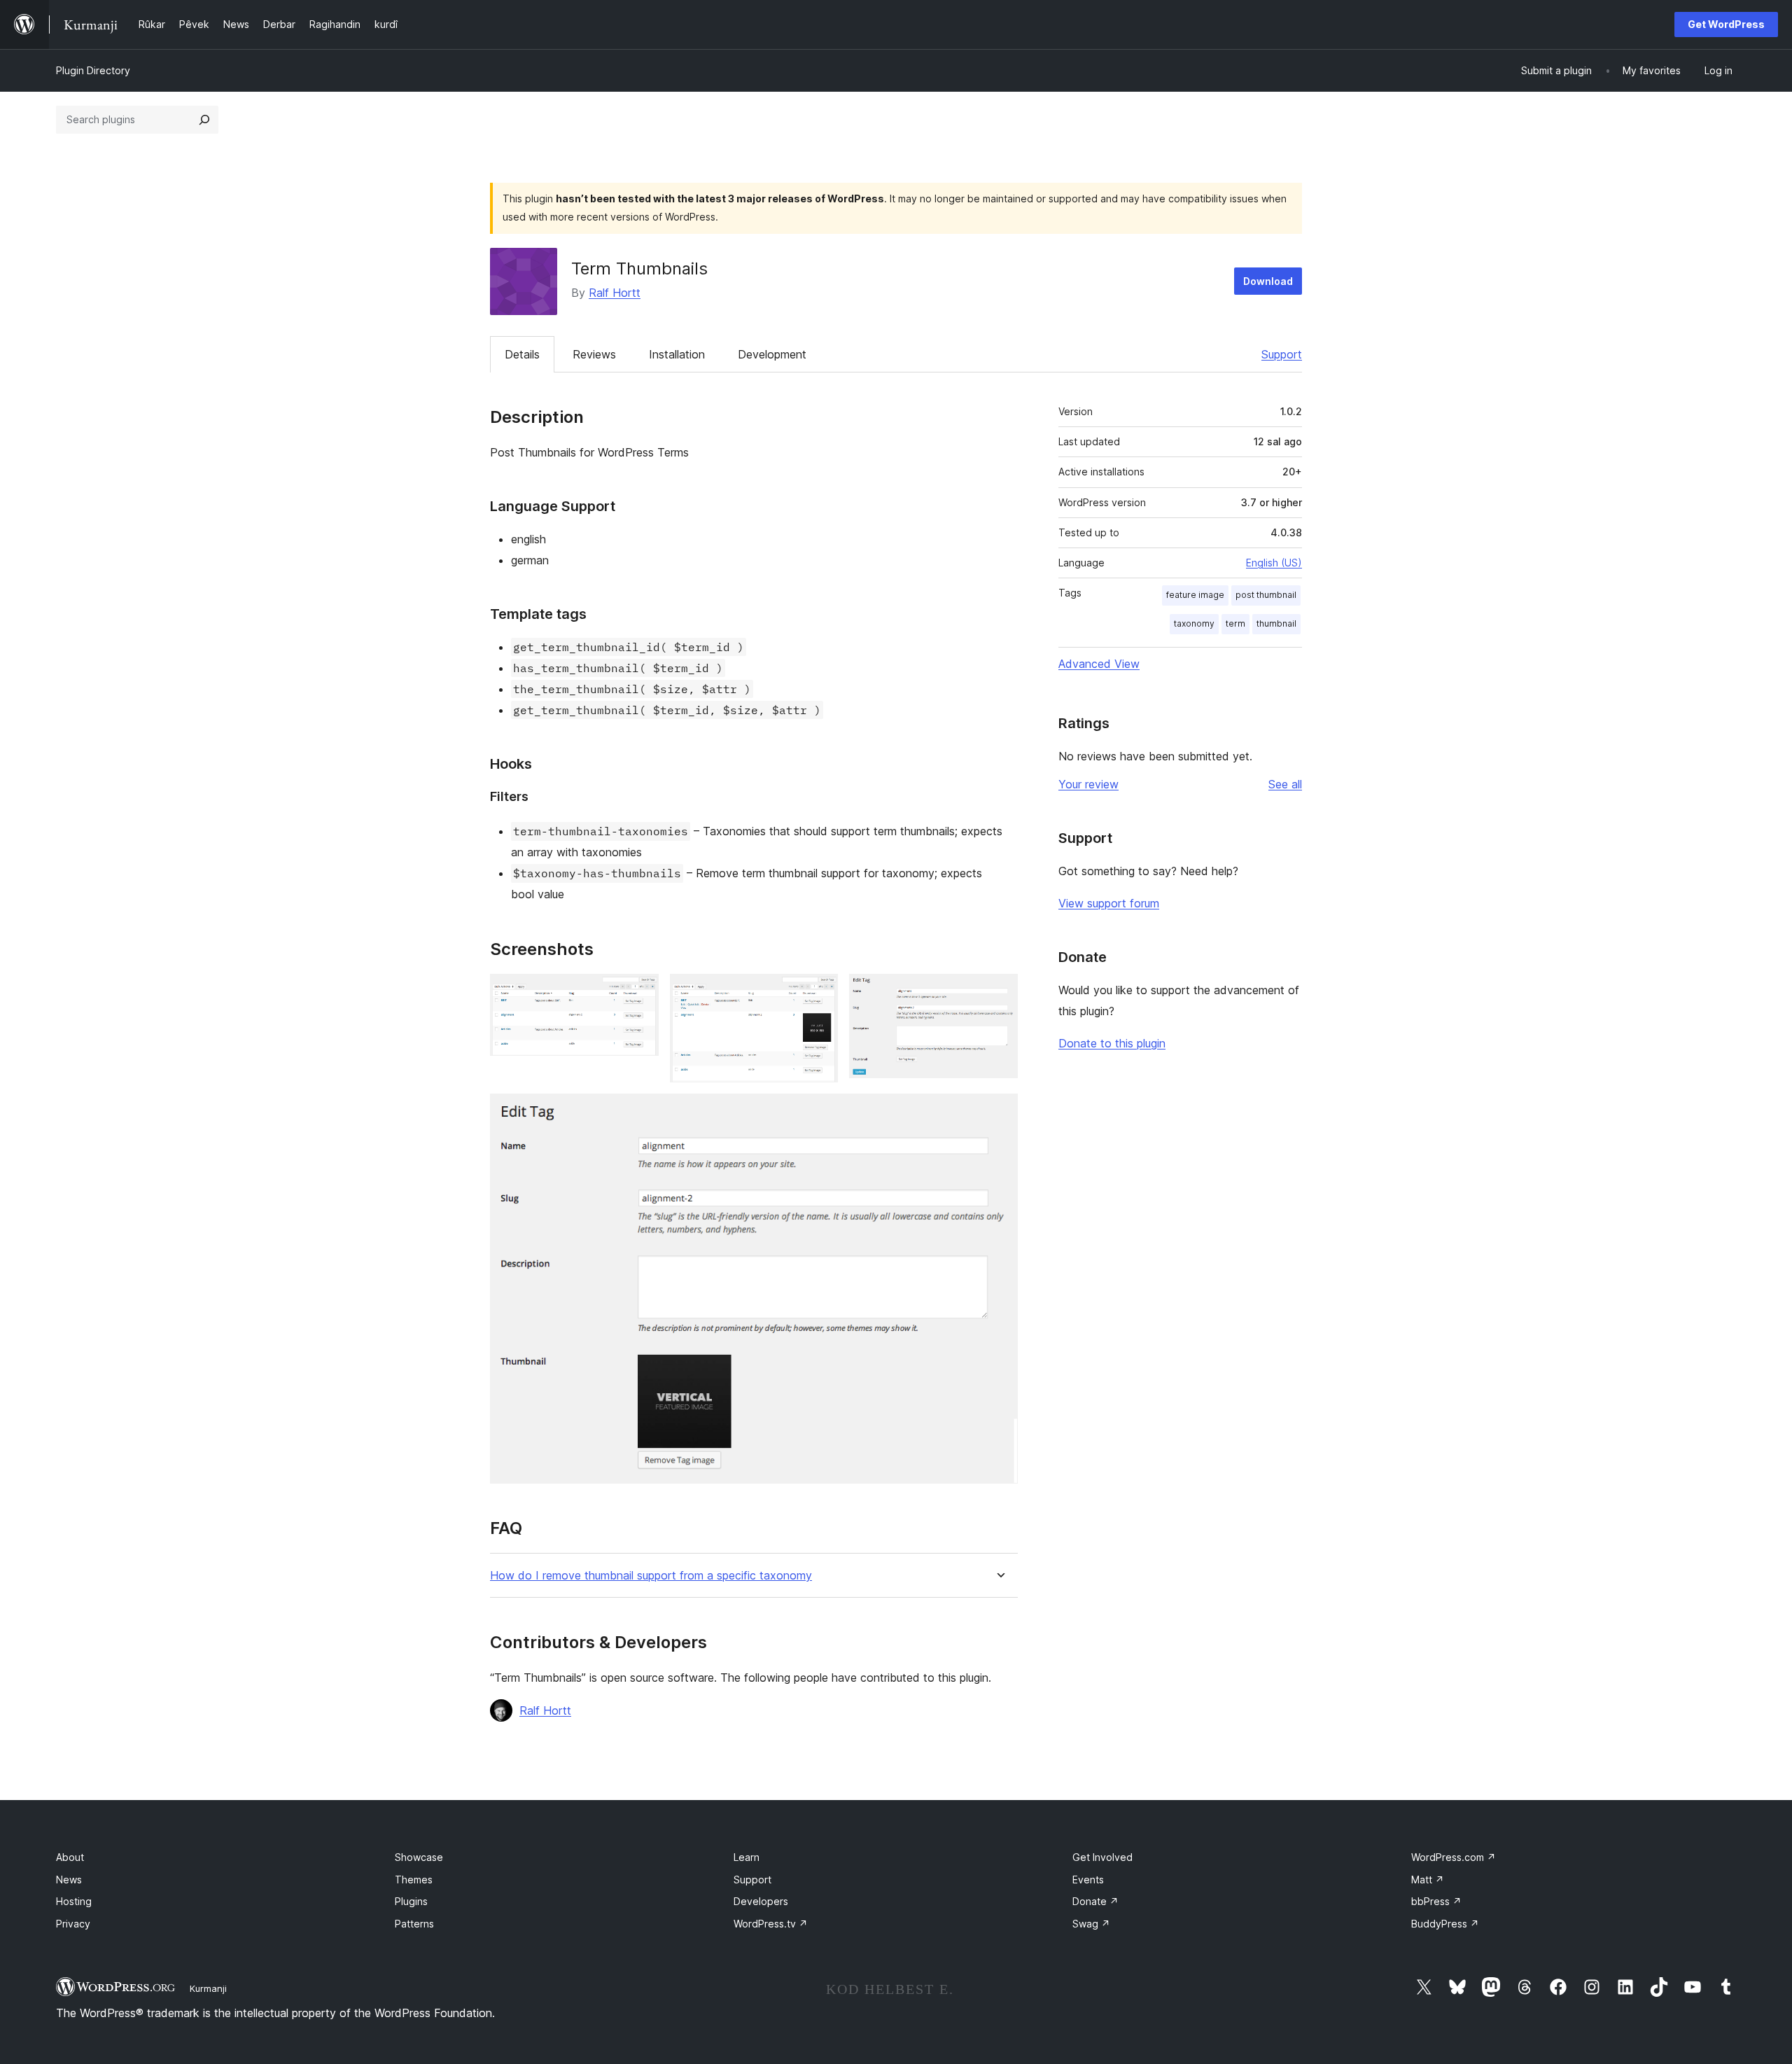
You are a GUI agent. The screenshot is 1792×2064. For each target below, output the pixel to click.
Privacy (73, 1924)
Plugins (411, 1901)
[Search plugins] (204, 120)
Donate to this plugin (1112, 1043)
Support (1282, 354)
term (1235, 623)
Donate (1095, 1901)
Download (1268, 281)
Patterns (414, 1924)
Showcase (419, 1857)
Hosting (74, 1901)
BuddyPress (1445, 1924)
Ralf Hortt (615, 293)
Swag (1091, 1924)
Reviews (594, 354)
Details (522, 354)
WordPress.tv (771, 1924)
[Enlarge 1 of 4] (640, 993)
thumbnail (1276, 623)
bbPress (1436, 1901)
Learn (747, 1857)
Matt (1428, 1880)
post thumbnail (1266, 595)
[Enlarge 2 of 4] (819, 993)
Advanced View (1099, 664)
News (69, 1880)
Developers (761, 1901)
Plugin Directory (93, 70)
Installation (677, 354)
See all (1285, 784)
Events (1088, 1880)
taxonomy (1194, 623)
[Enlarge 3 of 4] (999, 993)
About (70, 1857)
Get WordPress (1726, 24)
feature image (1195, 595)
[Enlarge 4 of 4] (999, 1113)
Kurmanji (208, 1988)
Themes (414, 1880)
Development (772, 354)
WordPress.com (1454, 1857)
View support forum (1109, 903)
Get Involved (1102, 1857)
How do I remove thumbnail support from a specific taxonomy (651, 1576)
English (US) (1274, 563)
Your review (1088, 784)
